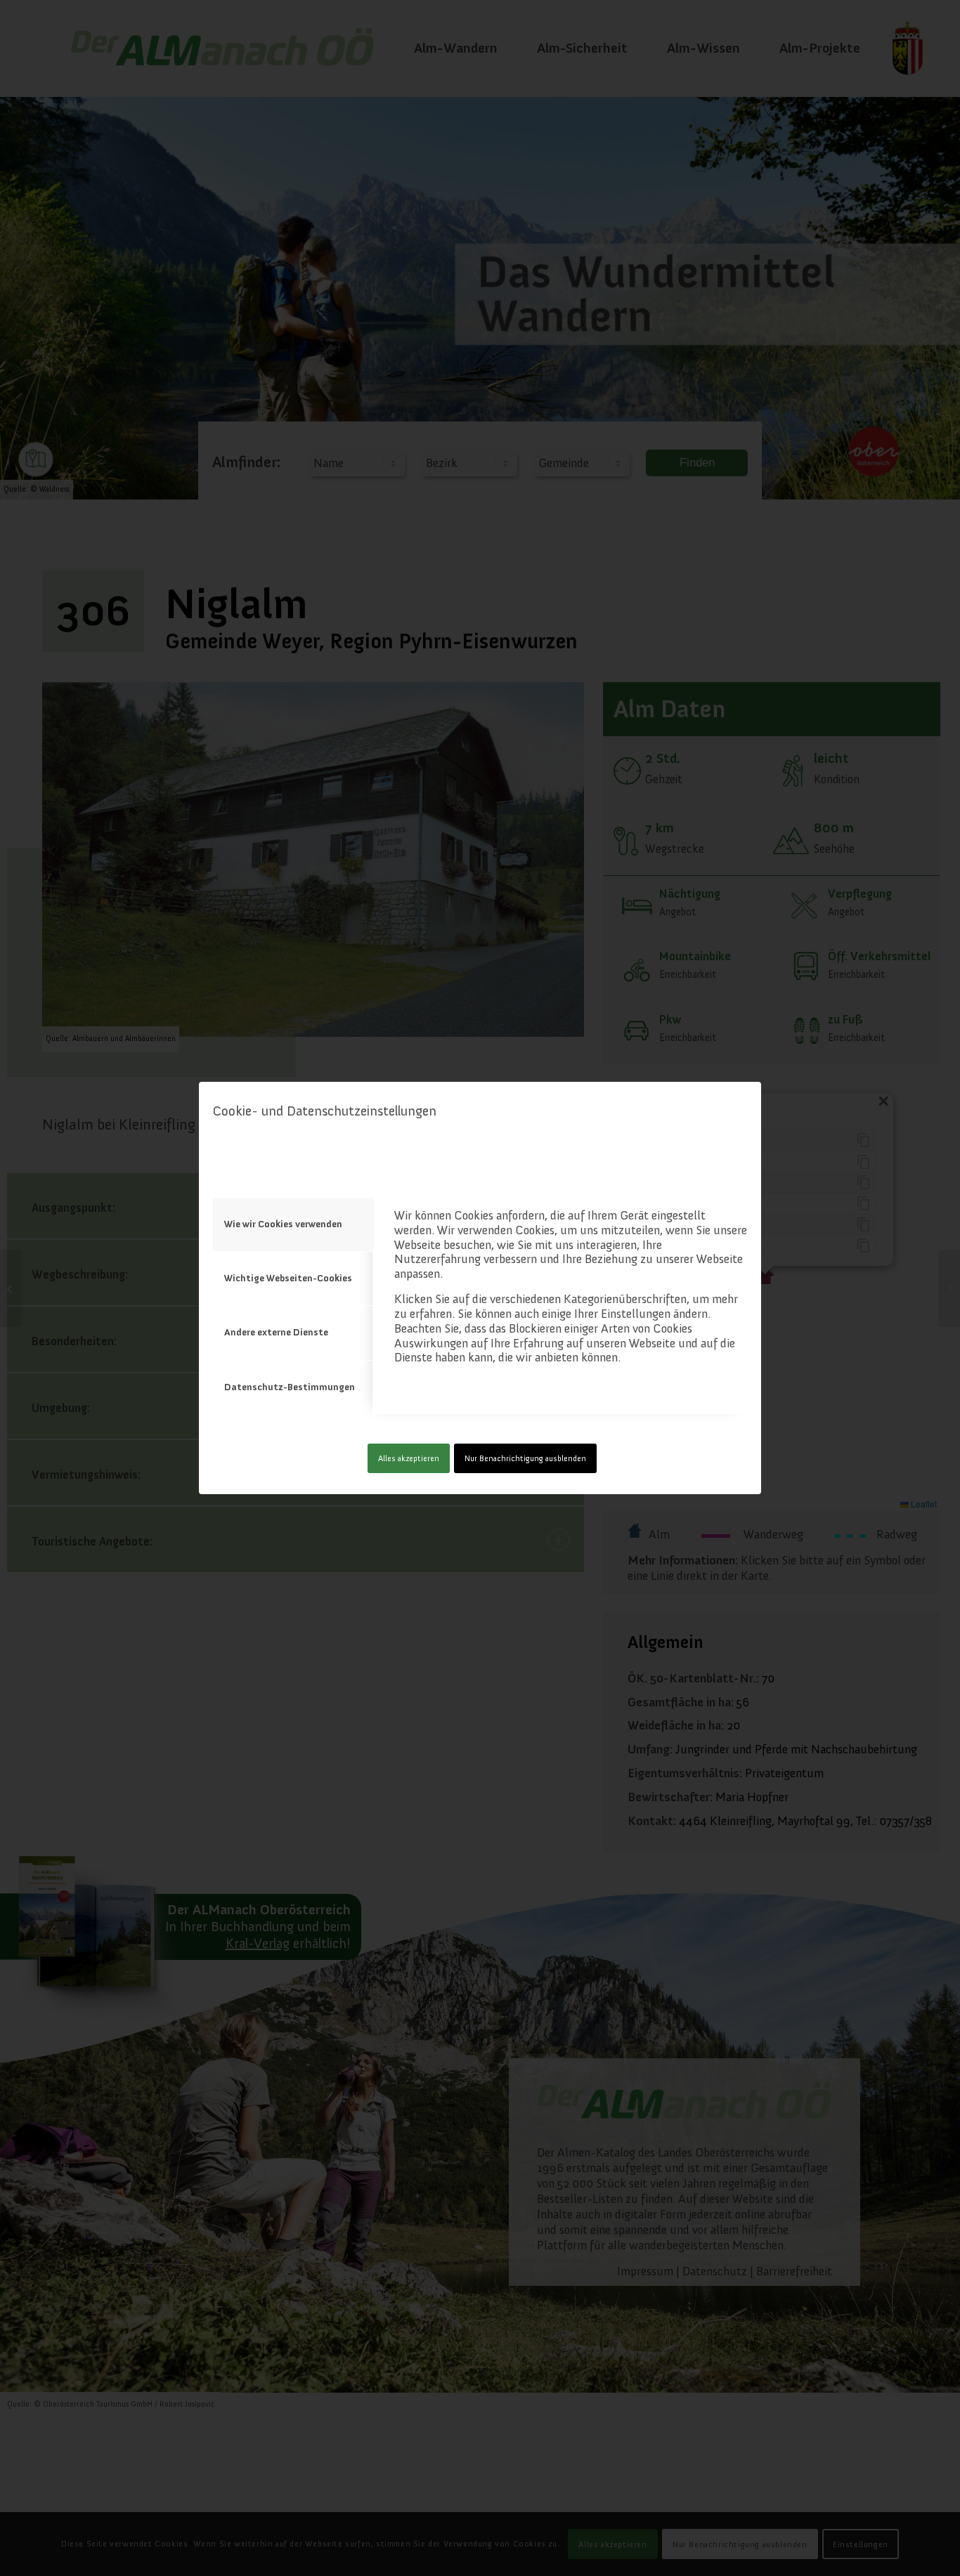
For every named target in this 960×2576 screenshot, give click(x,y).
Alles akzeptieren (409, 1458)
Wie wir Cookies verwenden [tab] (283, 1224)
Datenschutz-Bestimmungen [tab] (290, 1387)
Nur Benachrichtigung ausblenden (525, 1458)
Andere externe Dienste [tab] (276, 1332)
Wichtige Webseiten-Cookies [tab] (288, 1278)
